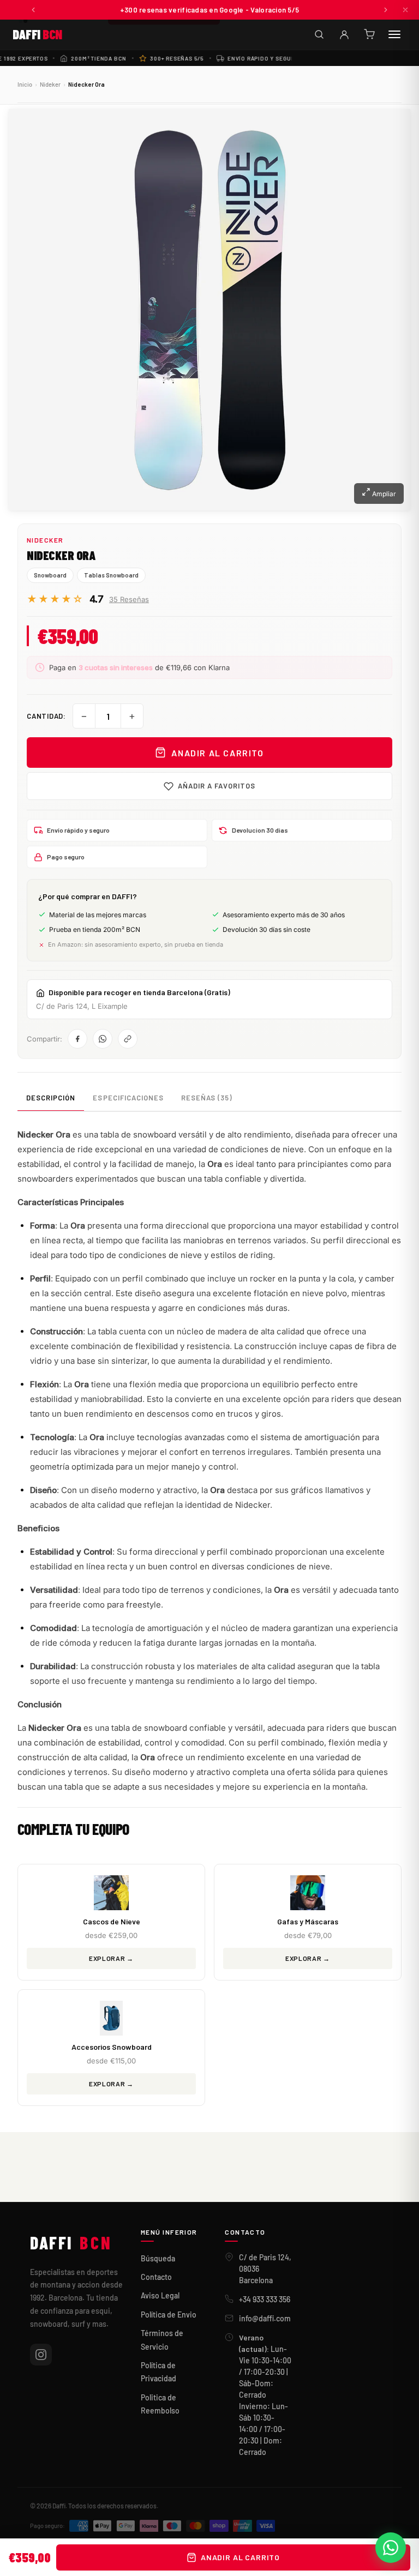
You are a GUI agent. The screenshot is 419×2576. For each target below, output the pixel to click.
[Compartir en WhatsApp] (103, 1039)
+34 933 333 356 (265, 2299)
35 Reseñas (129, 599)
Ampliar (383, 494)
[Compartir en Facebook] (77, 1039)
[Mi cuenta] (344, 34)
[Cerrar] (405, 10)
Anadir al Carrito (217, 753)
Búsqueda (158, 2258)
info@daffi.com (265, 2318)
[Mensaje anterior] (33, 10)
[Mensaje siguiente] (386, 10)
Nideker (50, 84)
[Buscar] (319, 34)
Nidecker (45, 540)
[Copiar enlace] (128, 1039)
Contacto (156, 2277)
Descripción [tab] (51, 1098)
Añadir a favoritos (217, 786)
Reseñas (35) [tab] (206, 1098)
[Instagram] (41, 2355)
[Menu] (394, 34)
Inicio (25, 84)
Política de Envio (169, 2315)
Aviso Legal (160, 2295)
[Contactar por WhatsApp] (391, 2548)
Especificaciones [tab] (128, 1098)
